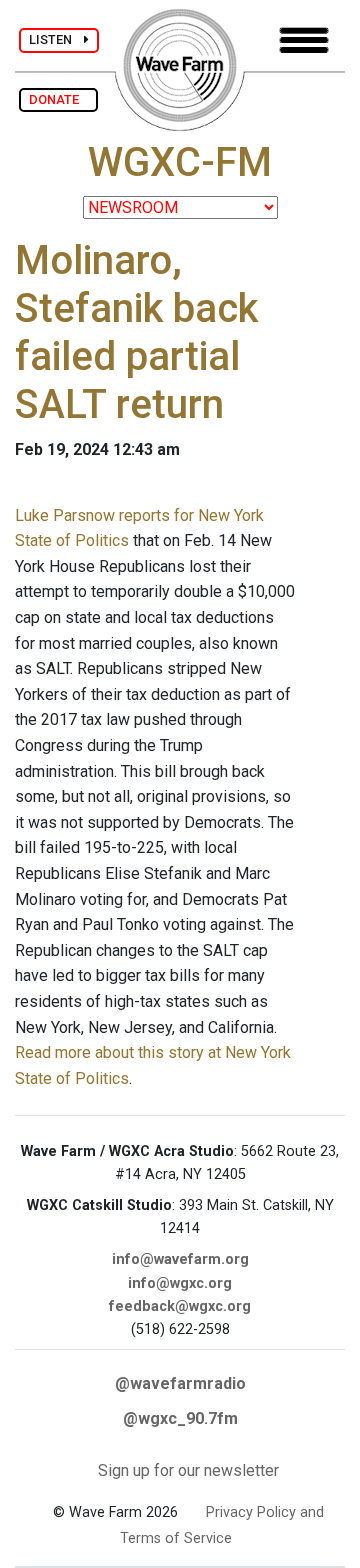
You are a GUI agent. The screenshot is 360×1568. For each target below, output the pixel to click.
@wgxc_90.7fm (180, 1418)
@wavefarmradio (180, 1383)
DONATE (58, 99)
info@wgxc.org (180, 1283)
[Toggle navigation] (304, 40)
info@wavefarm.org (180, 1259)
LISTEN (56, 39)
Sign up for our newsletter (188, 1470)
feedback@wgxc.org (180, 1306)
